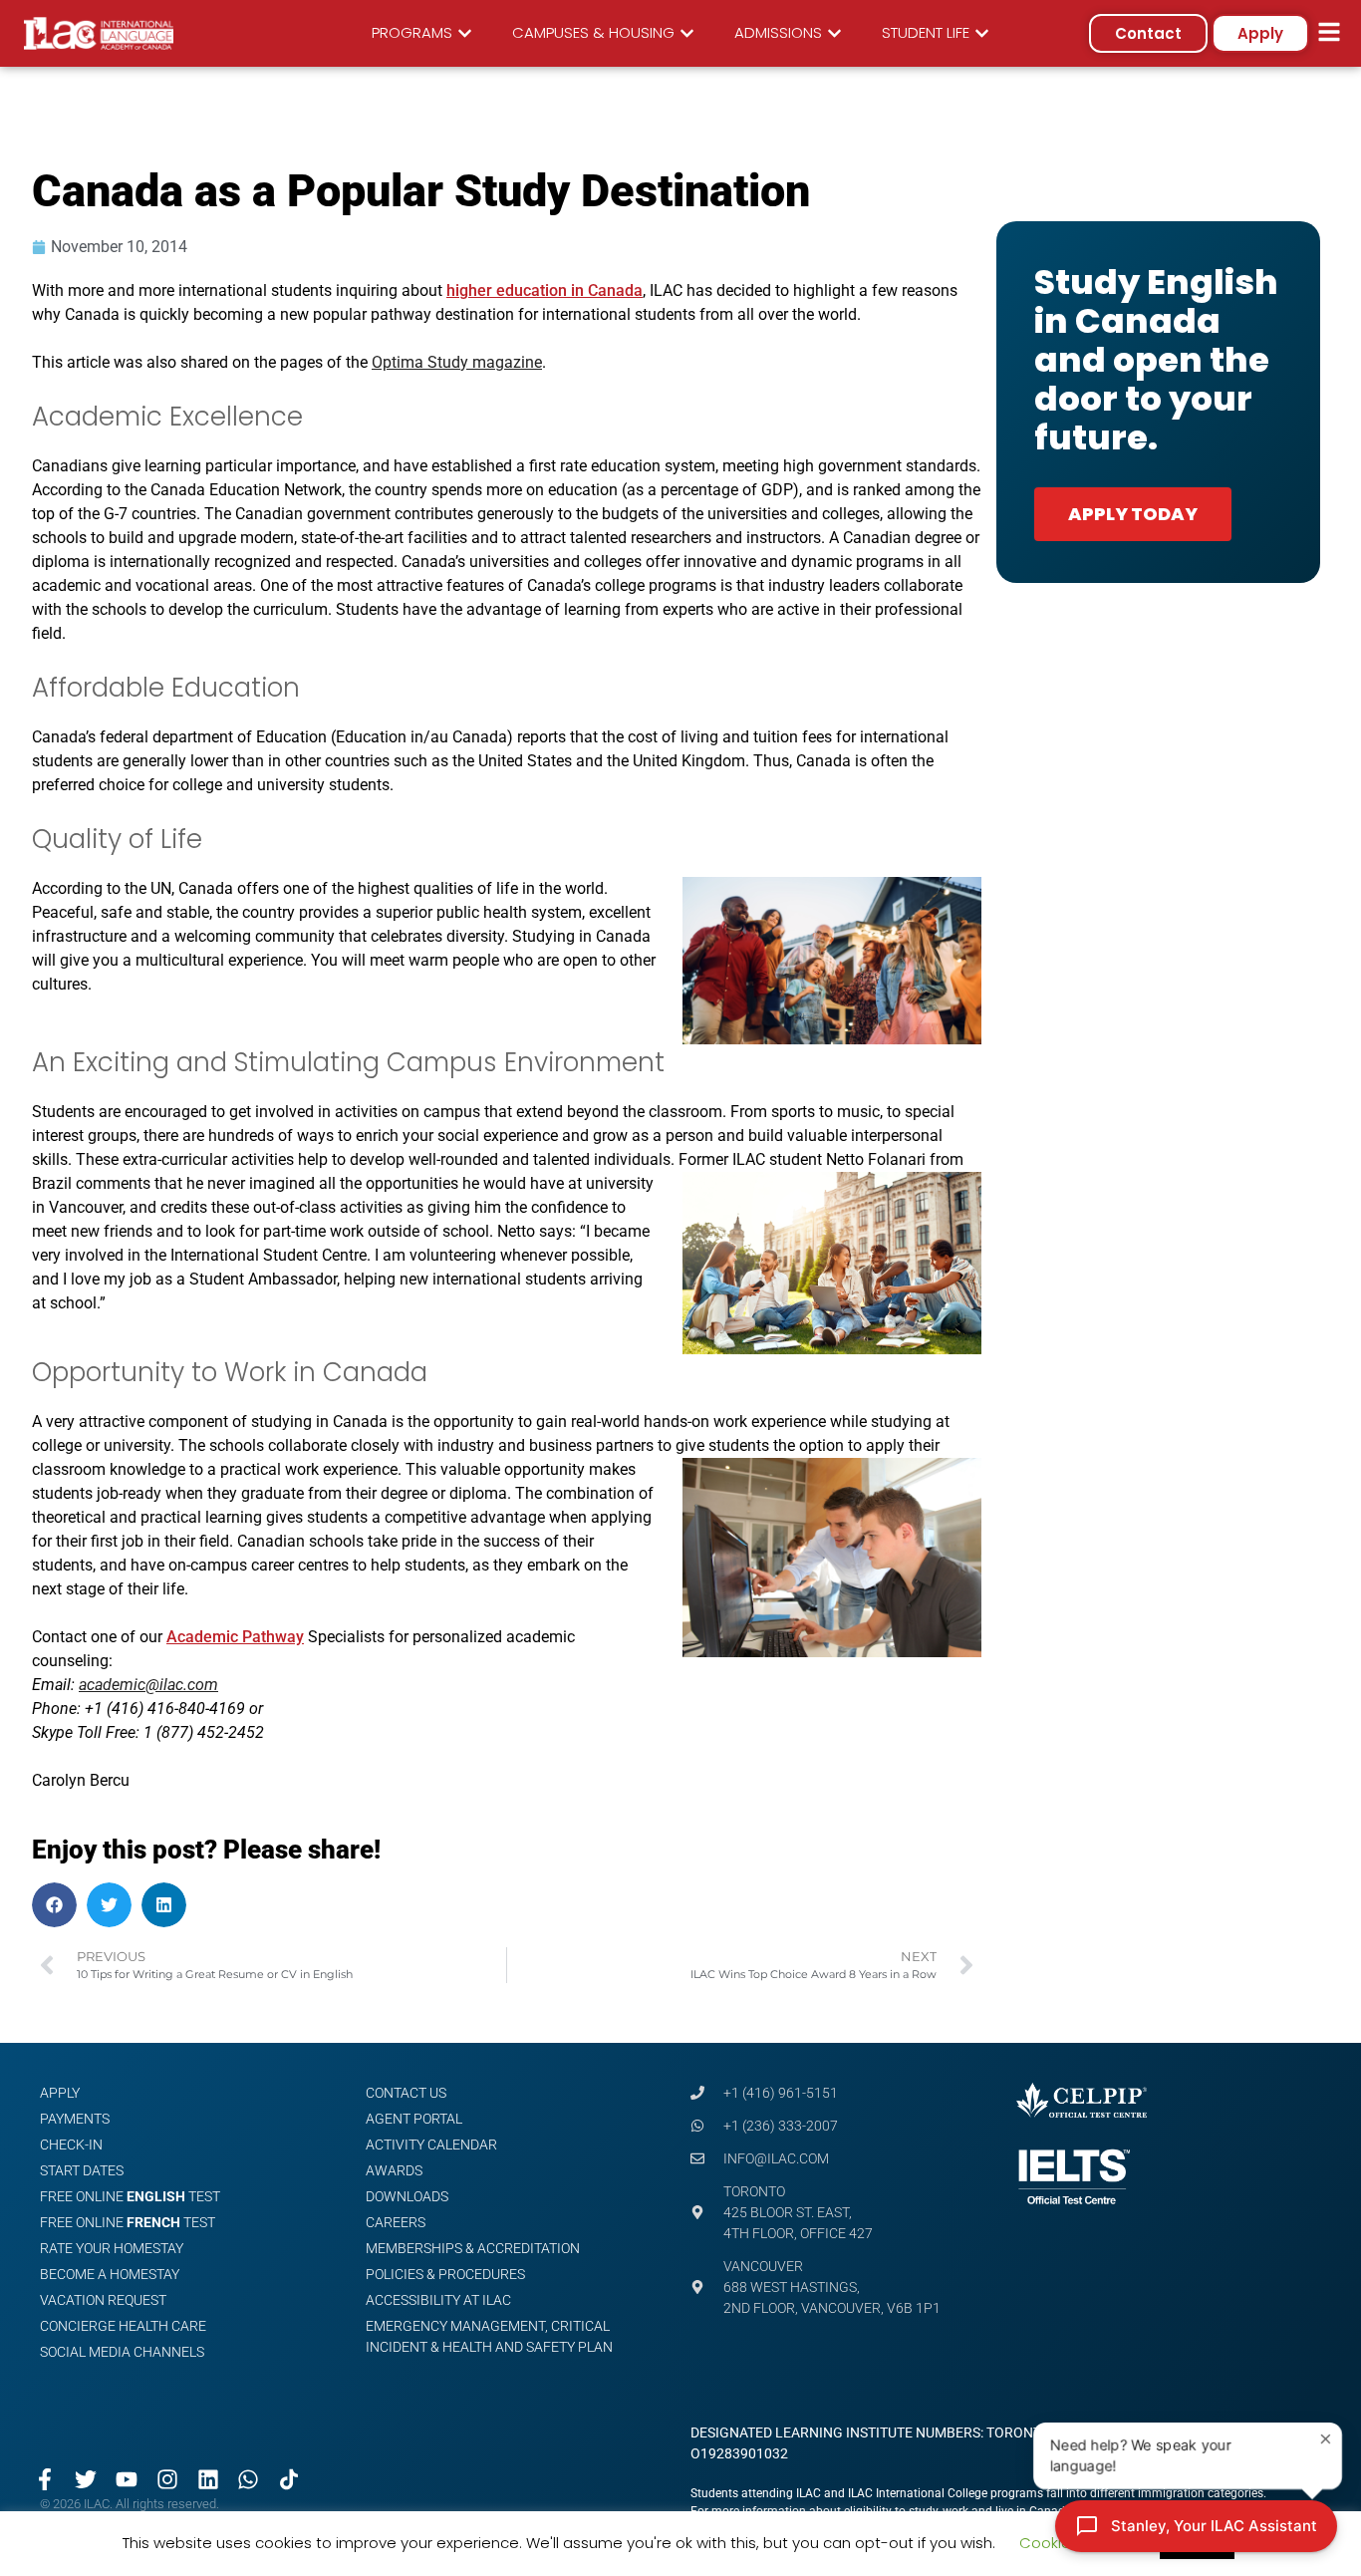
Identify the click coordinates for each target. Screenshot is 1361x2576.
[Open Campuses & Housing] (687, 33)
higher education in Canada (544, 290)
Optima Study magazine (457, 362)
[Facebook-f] (45, 2480)
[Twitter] (86, 2480)
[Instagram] (167, 2480)
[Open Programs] (465, 33)
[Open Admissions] (834, 33)
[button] (54, 1905)
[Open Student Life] (982, 33)
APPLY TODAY (1133, 514)
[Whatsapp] (249, 2480)
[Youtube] (127, 2480)
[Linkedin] (208, 2480)
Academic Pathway (235, 1637)
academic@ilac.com (148, 1685)
